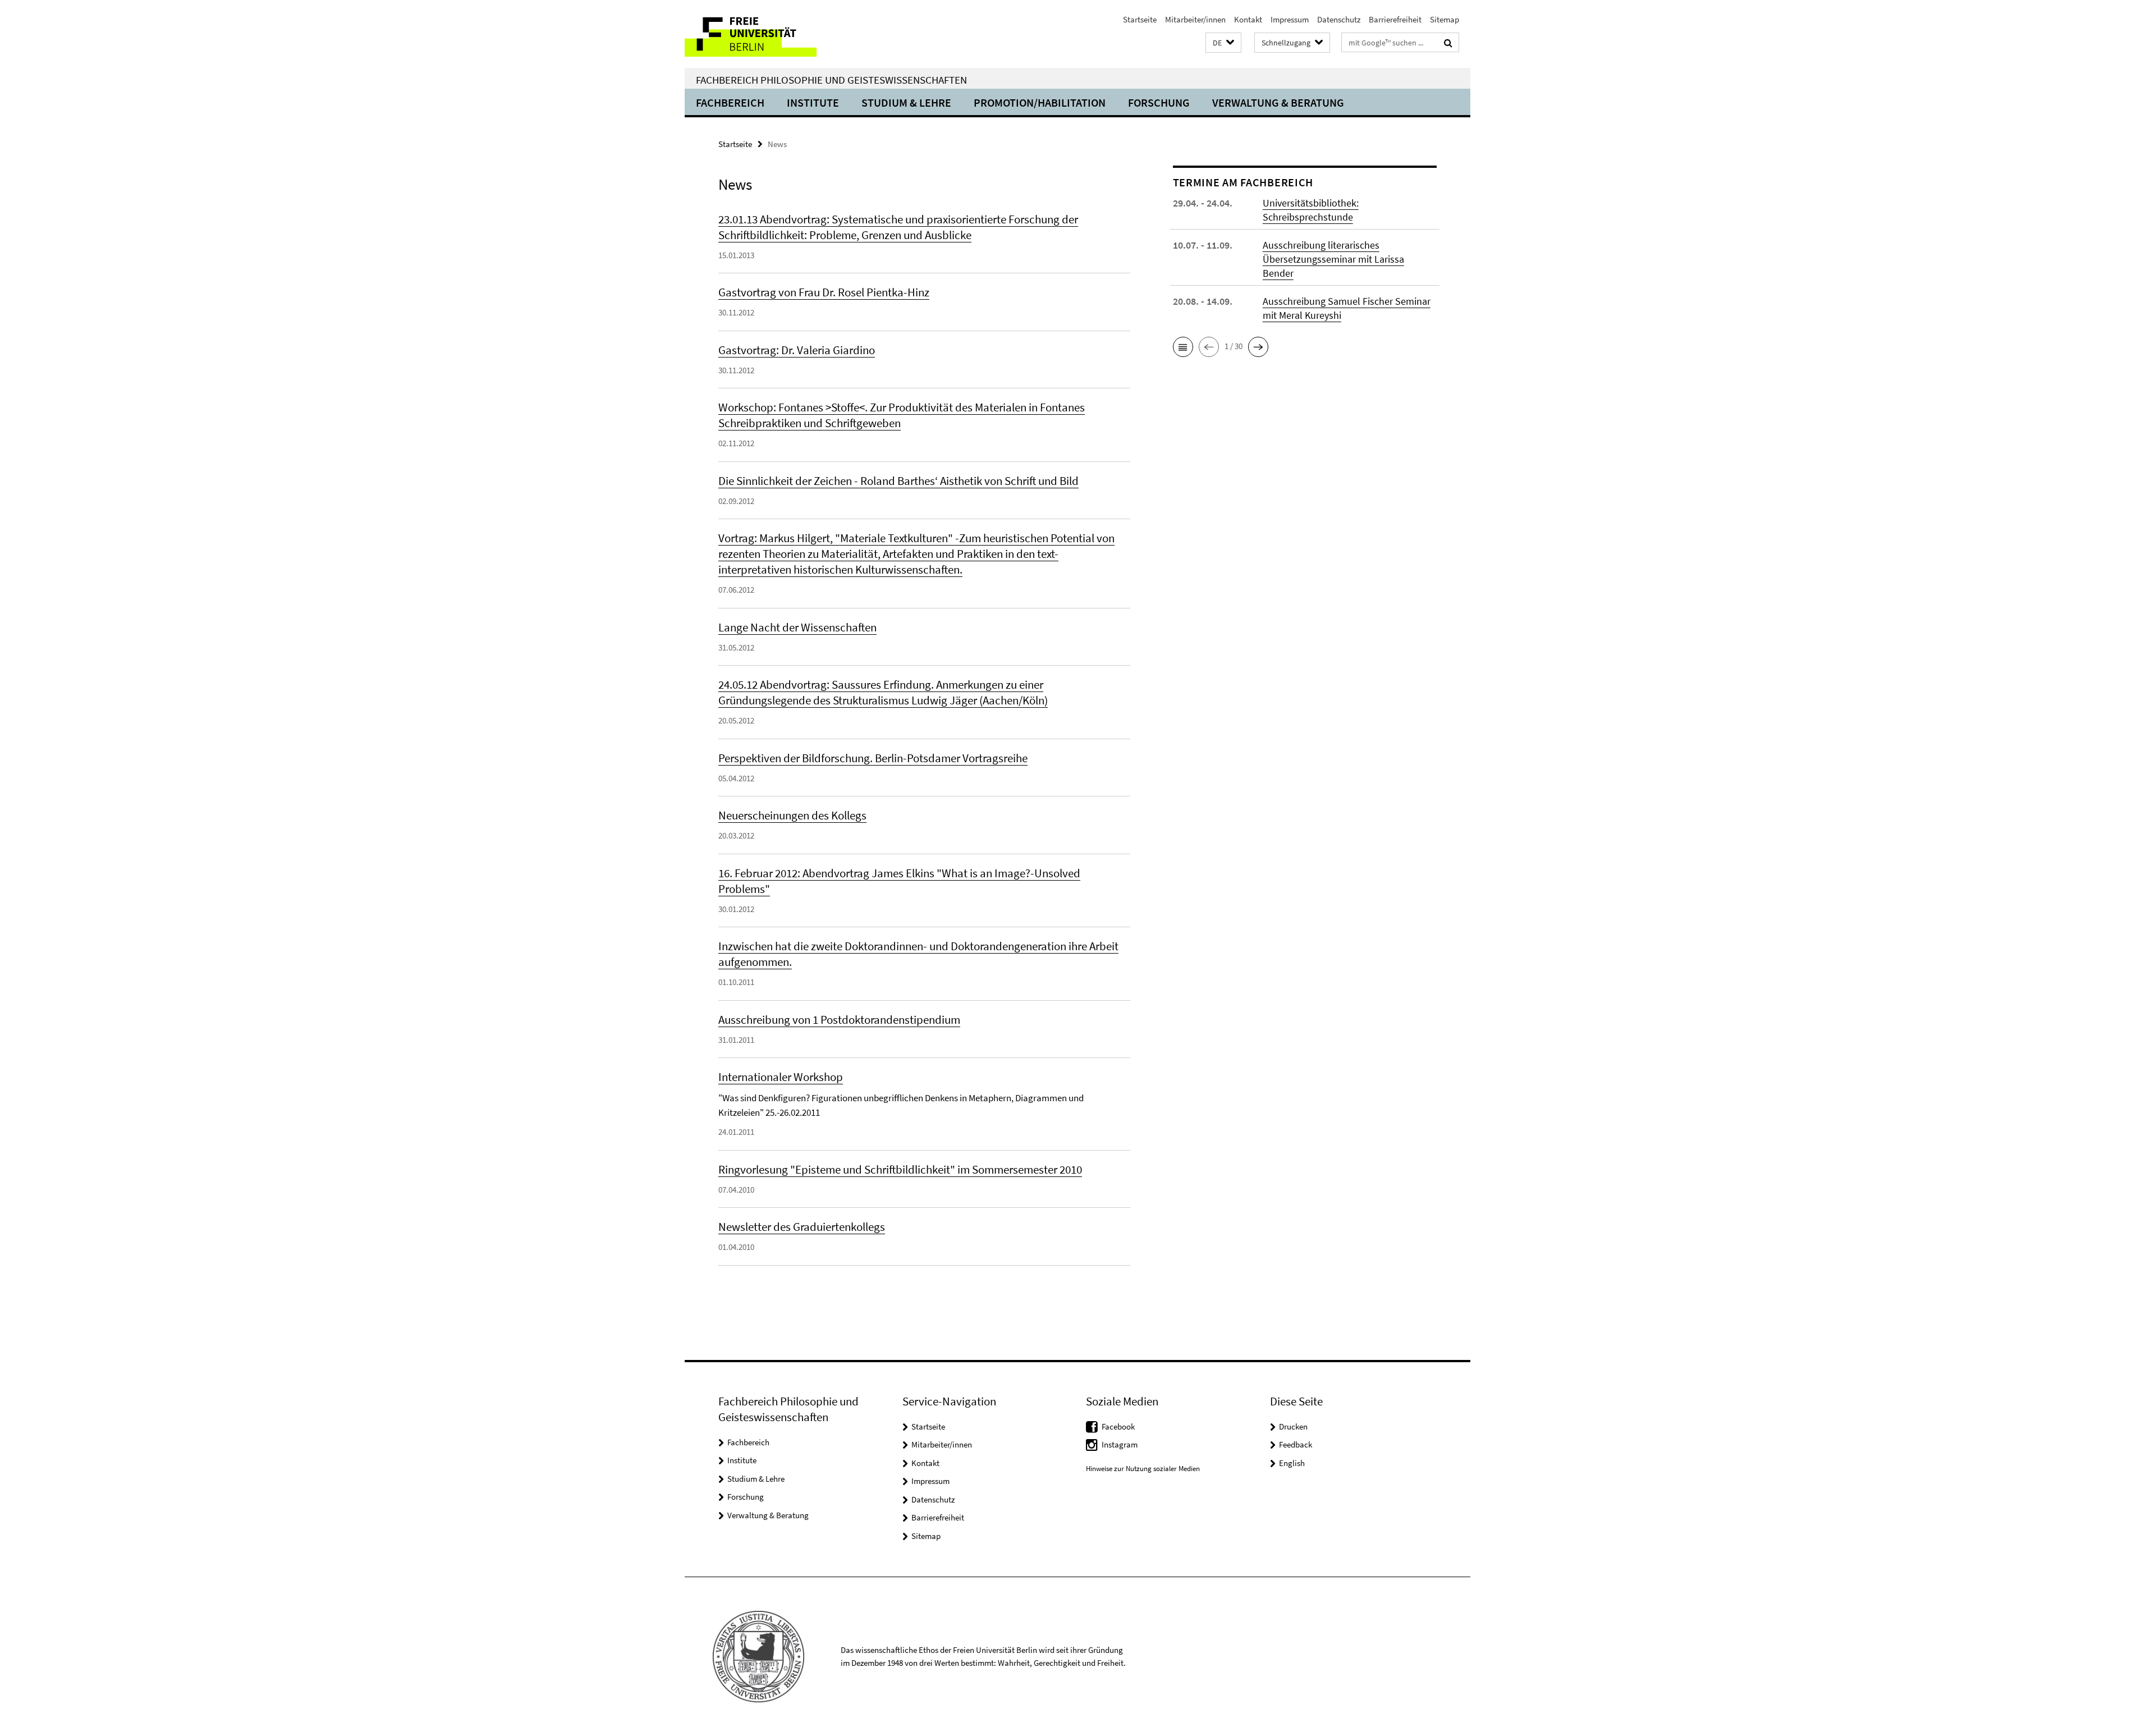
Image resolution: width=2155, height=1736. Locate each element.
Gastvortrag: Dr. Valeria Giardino (797, 350)
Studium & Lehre (906, 102)
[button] (1223, 43)
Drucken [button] (1293, 1426)
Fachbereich (730, 102)
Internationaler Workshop (781, 1077)
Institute (813, 102)
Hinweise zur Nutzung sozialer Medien (1143, 1469)
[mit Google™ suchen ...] (1448, 43)
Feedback (1296, 1444)
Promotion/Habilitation (1040, 102)
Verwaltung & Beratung (1278, 102)
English (1292, 1463)
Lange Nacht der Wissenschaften (797, 627)
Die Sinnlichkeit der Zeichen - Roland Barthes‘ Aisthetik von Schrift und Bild (898, 481)
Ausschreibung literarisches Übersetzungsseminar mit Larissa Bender (1333, 259)
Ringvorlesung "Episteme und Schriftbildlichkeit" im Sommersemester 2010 (900, 1169)
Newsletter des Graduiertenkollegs (802, 1227)
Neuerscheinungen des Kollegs (792, 815)
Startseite (1140, 19)
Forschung (1159, 102)
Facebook (1118, 1426)
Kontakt (1248, 19)
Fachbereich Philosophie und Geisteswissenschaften (831, 80)
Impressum (1290, 19)
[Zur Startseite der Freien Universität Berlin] (779, 34)
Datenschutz (1339, 19)
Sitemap (1445, 19)
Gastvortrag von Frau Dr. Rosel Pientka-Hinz (824, 292)
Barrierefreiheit (1395, 19)
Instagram (1120, 1444)
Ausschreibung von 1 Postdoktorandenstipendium (839, 1020)
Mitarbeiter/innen (1195, 19)
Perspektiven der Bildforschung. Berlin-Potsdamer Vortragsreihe (873, 758)
